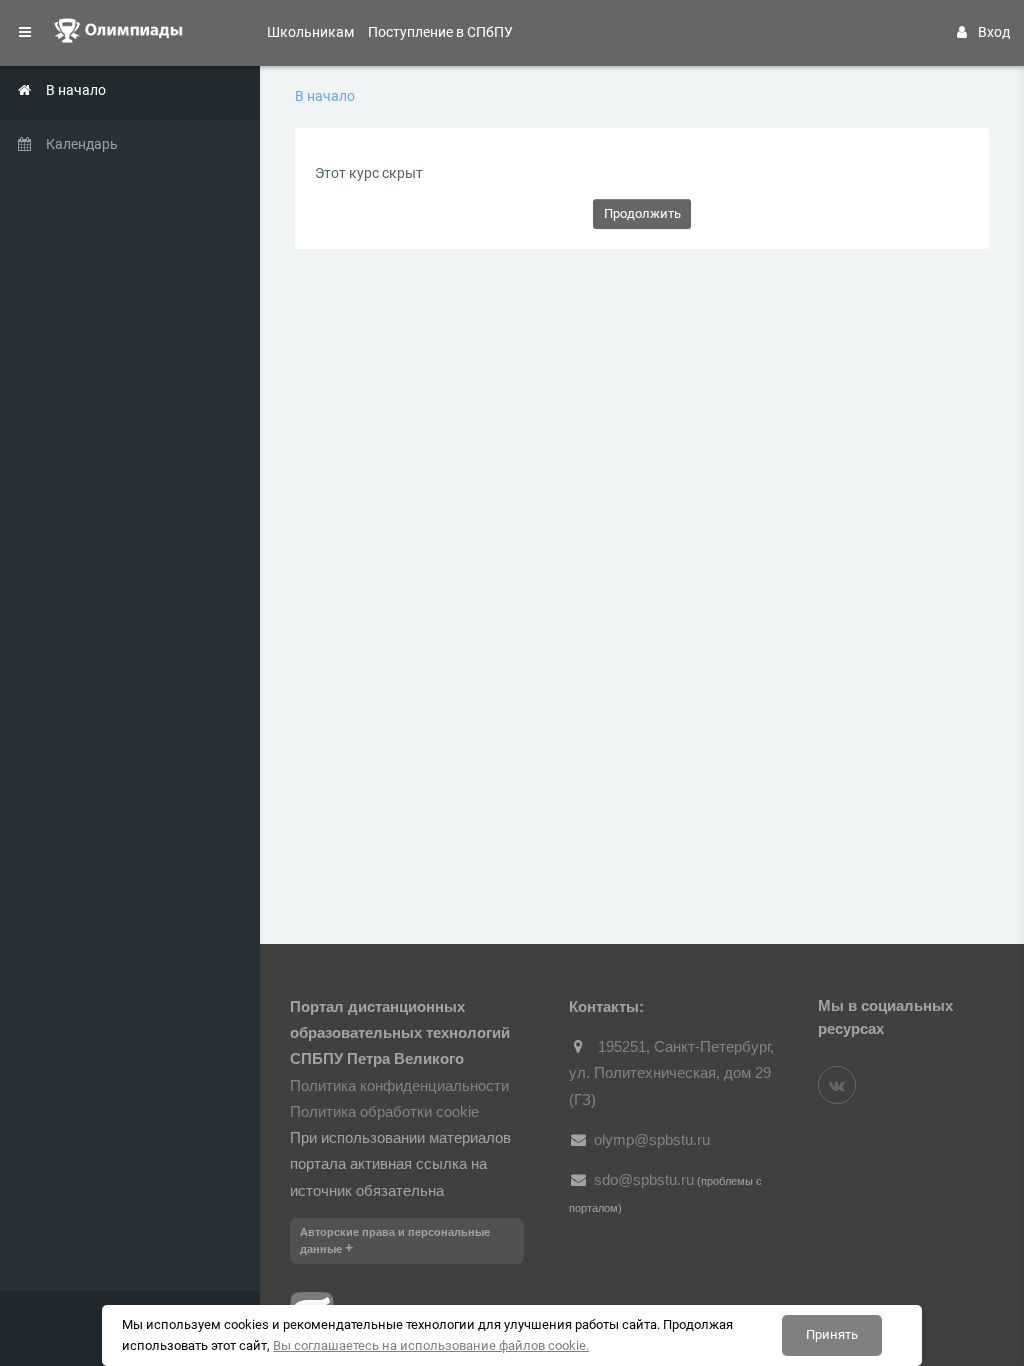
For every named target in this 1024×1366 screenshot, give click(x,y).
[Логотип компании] (130, 33)
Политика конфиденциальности (399, 1085)
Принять (832, 1334)
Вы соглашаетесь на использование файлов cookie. (431, 1345)
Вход (994, 32)
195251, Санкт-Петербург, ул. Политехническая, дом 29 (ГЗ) (671, 1073)
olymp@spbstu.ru (652, 1139)
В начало (325, 96)
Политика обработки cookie (384, 1111)
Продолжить (642, 213)
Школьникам (310, 32)
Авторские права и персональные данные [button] (395, 1240)
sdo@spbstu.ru (644, 1179)
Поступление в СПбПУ (440, 32)
